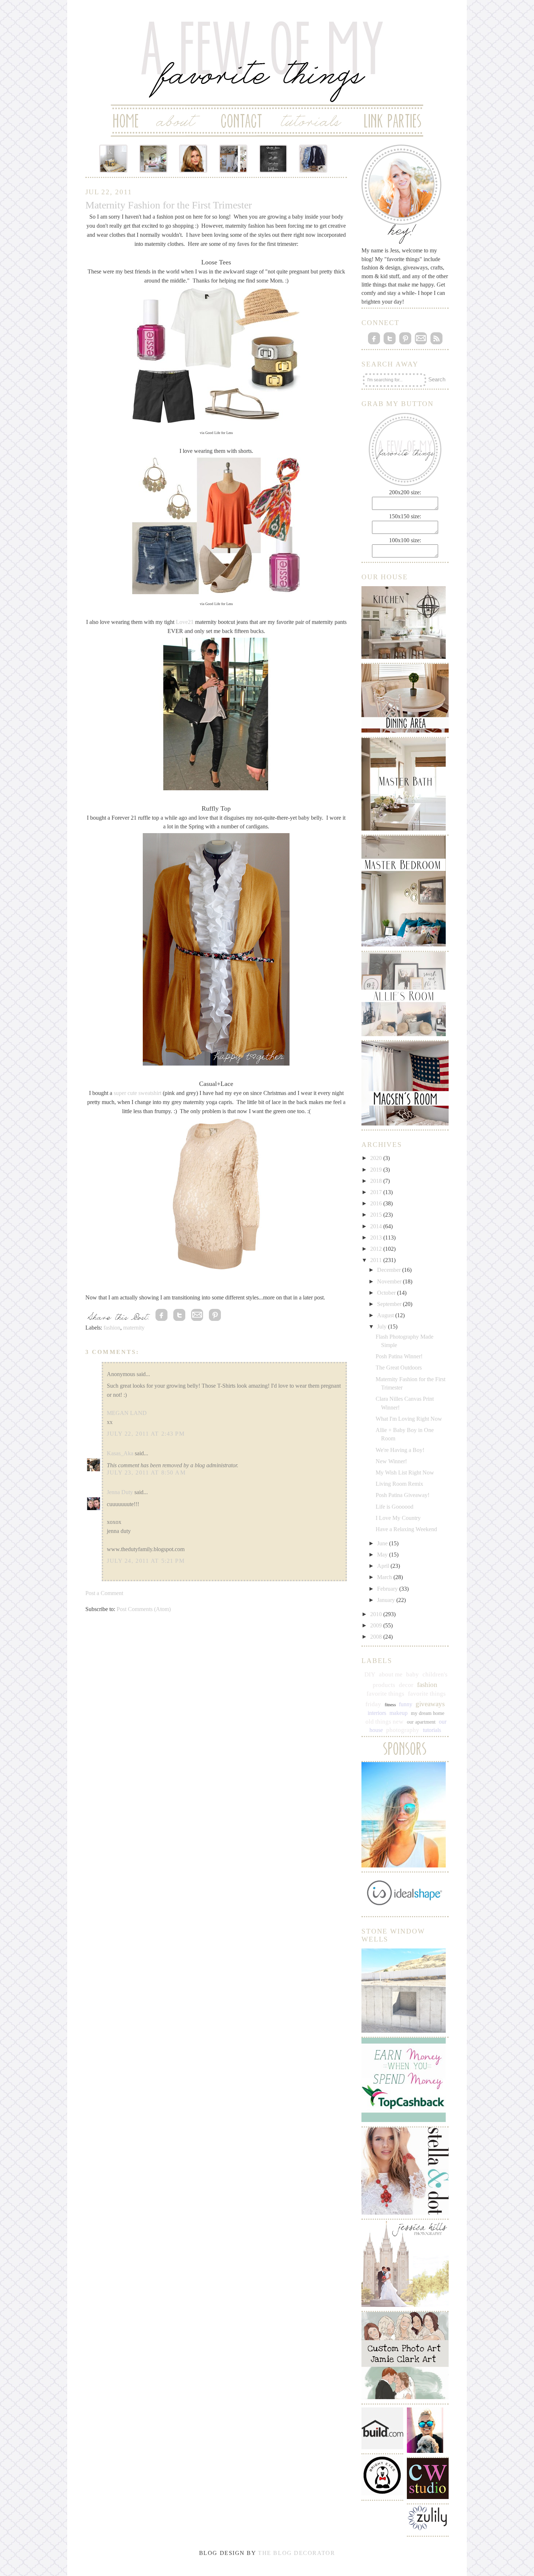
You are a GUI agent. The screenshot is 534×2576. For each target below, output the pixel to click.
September (390, 1304)
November (390, 1281)
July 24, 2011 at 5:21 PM (146, 1561)
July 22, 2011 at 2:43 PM (146, 1434)
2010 (377, 1614)
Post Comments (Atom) (144, 1609)
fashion (112, 1328)
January (387, 1600)
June (383, 1543)
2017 (377, 1192)
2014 (377, 1226)
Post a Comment (104, 1593)
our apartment (421, 1722)
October (387, 1293)
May (383, 1555)
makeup (399, 1713)
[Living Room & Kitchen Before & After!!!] (233, 159)
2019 (377, 1170)
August (386, 1315)
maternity (134, 1328)
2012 (377, 1249)
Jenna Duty (120, 1492)
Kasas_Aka (120, 1453)
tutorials (432, 1730)
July (383, 1326)
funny (406, 1704)
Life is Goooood (395, 1507)
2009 (377, 1625)
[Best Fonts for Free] (273, 159)
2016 (377, 1203)
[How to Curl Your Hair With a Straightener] (193, 159)
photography (403, 1730)
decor (406, 1685)
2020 (377, 1158)
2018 (377, 1181)
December (390, 1270)
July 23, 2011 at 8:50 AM (146, 1472)
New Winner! (391, 1461)
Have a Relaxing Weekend (406, 1529)
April (384, 1566)
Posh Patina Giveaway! (402, 1495)
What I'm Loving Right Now (409, 1419)
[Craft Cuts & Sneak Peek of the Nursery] (113, 159)
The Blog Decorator (296, 2553)
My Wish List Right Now (405, 1472)
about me (391, 1674)
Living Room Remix (399, 1484)
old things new (384, 1722)
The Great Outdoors (399, 1368)
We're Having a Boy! (400, 1450)
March (385, 1577)
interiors (377, 1713)
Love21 (185, 622)
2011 (377, 1260)
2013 (377, 1238)
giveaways (430, 1704)
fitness (390, 1705)
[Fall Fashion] (313, 159)
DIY (370, 1674)
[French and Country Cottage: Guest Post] (153, 159)
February (388, 1589)
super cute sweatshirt (137, 1093)
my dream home (428, 1713)
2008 (377, 1637)
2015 (377, 1215)
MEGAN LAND (127, 1413)
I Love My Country (398, 1518)
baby (412, 1674)
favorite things (385, 1694)
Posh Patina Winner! (399, 1356)
